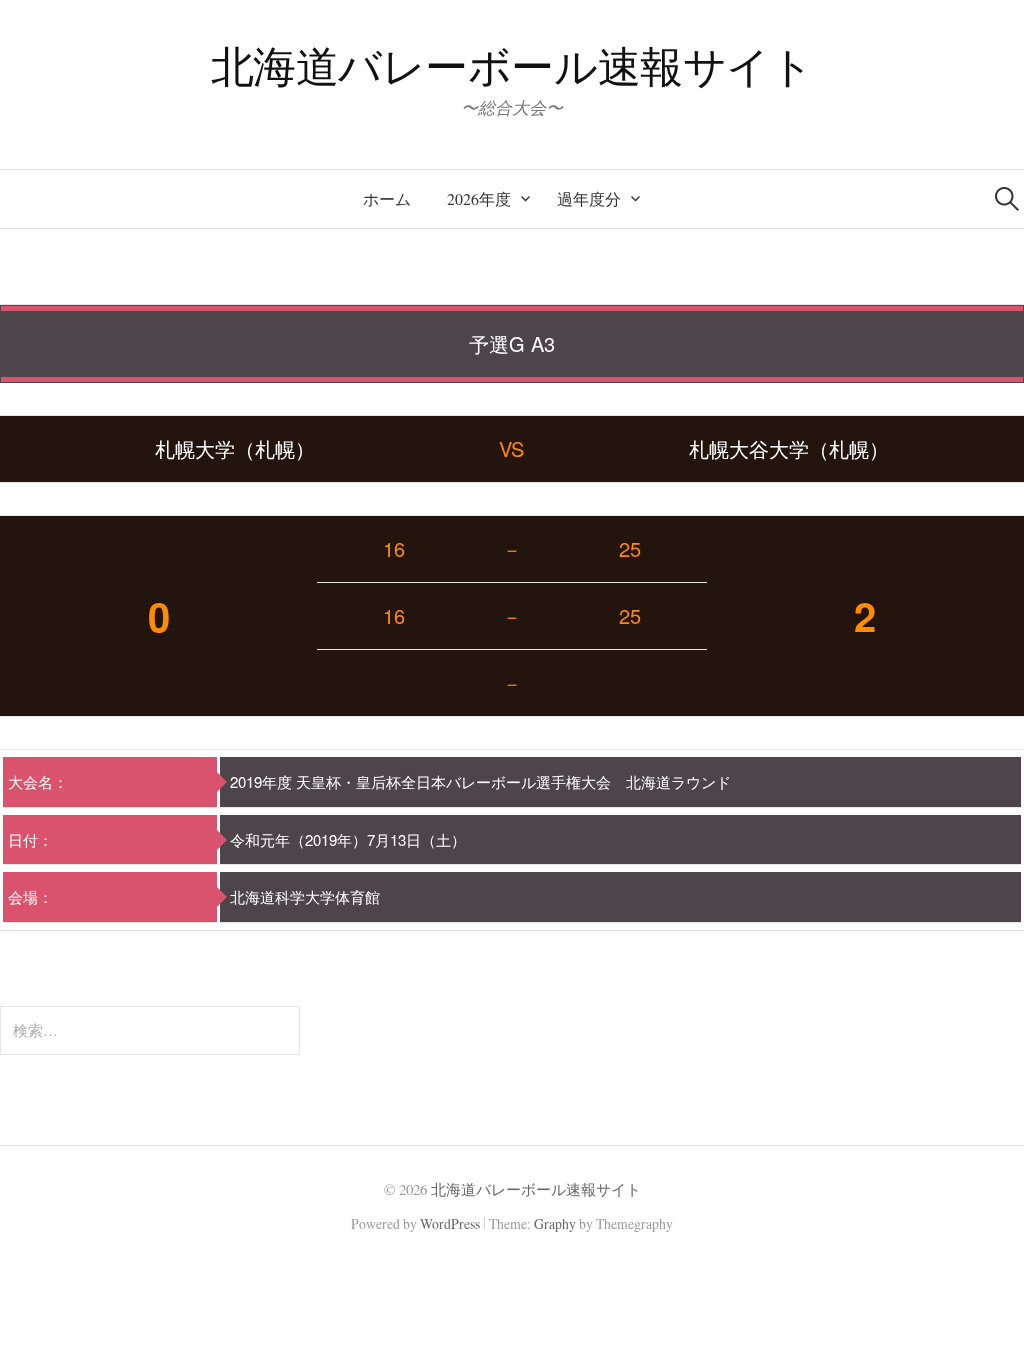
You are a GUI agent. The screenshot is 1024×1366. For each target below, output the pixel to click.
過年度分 (589, 198)
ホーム (387, 198)
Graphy (555, 1223)
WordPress (450, 1223)
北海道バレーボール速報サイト (512, 65)
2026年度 (479, 198)
